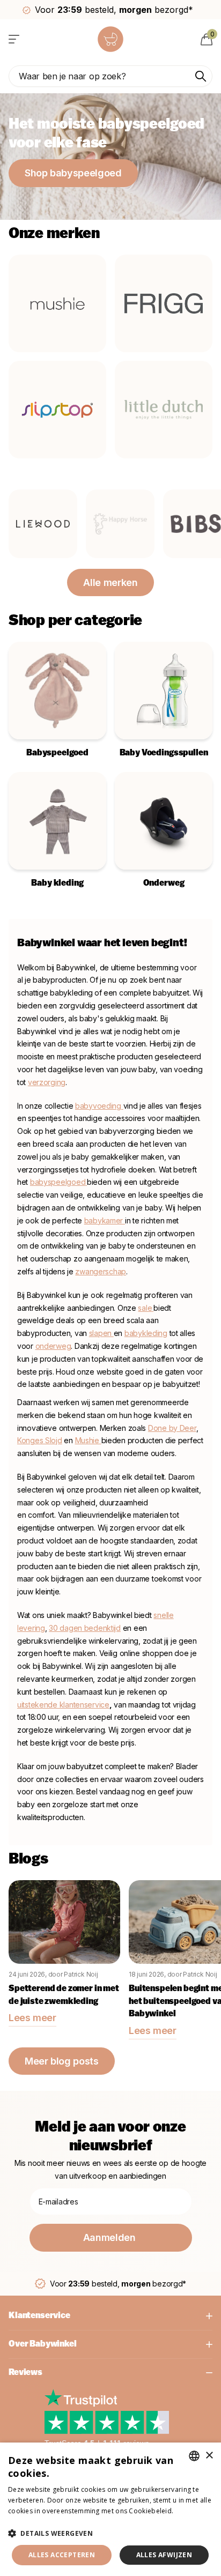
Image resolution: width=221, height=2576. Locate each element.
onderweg (53, 1346)
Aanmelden (110, 2237)
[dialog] (110, 2509)
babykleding (146, 1333)
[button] (110, 2533)
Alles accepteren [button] (62, 2555)
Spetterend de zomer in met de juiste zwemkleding (64, 1995)
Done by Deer (172, 1428)
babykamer (105, 1220)
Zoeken (201, 76)
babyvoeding (99, 1106)
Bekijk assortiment (15, 39)
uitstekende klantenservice (63, 1705)
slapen (101, 1333)
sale (145, 1308)
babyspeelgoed (58, 1182)
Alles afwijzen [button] (164, 2555)
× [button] (209, 2456)
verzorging (47, 1082)
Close (110, 2316)
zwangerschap (101, 1271)
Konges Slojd (40, 1440)
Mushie (88, 1440)
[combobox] (194, 2456)
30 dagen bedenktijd (85, 1628)
